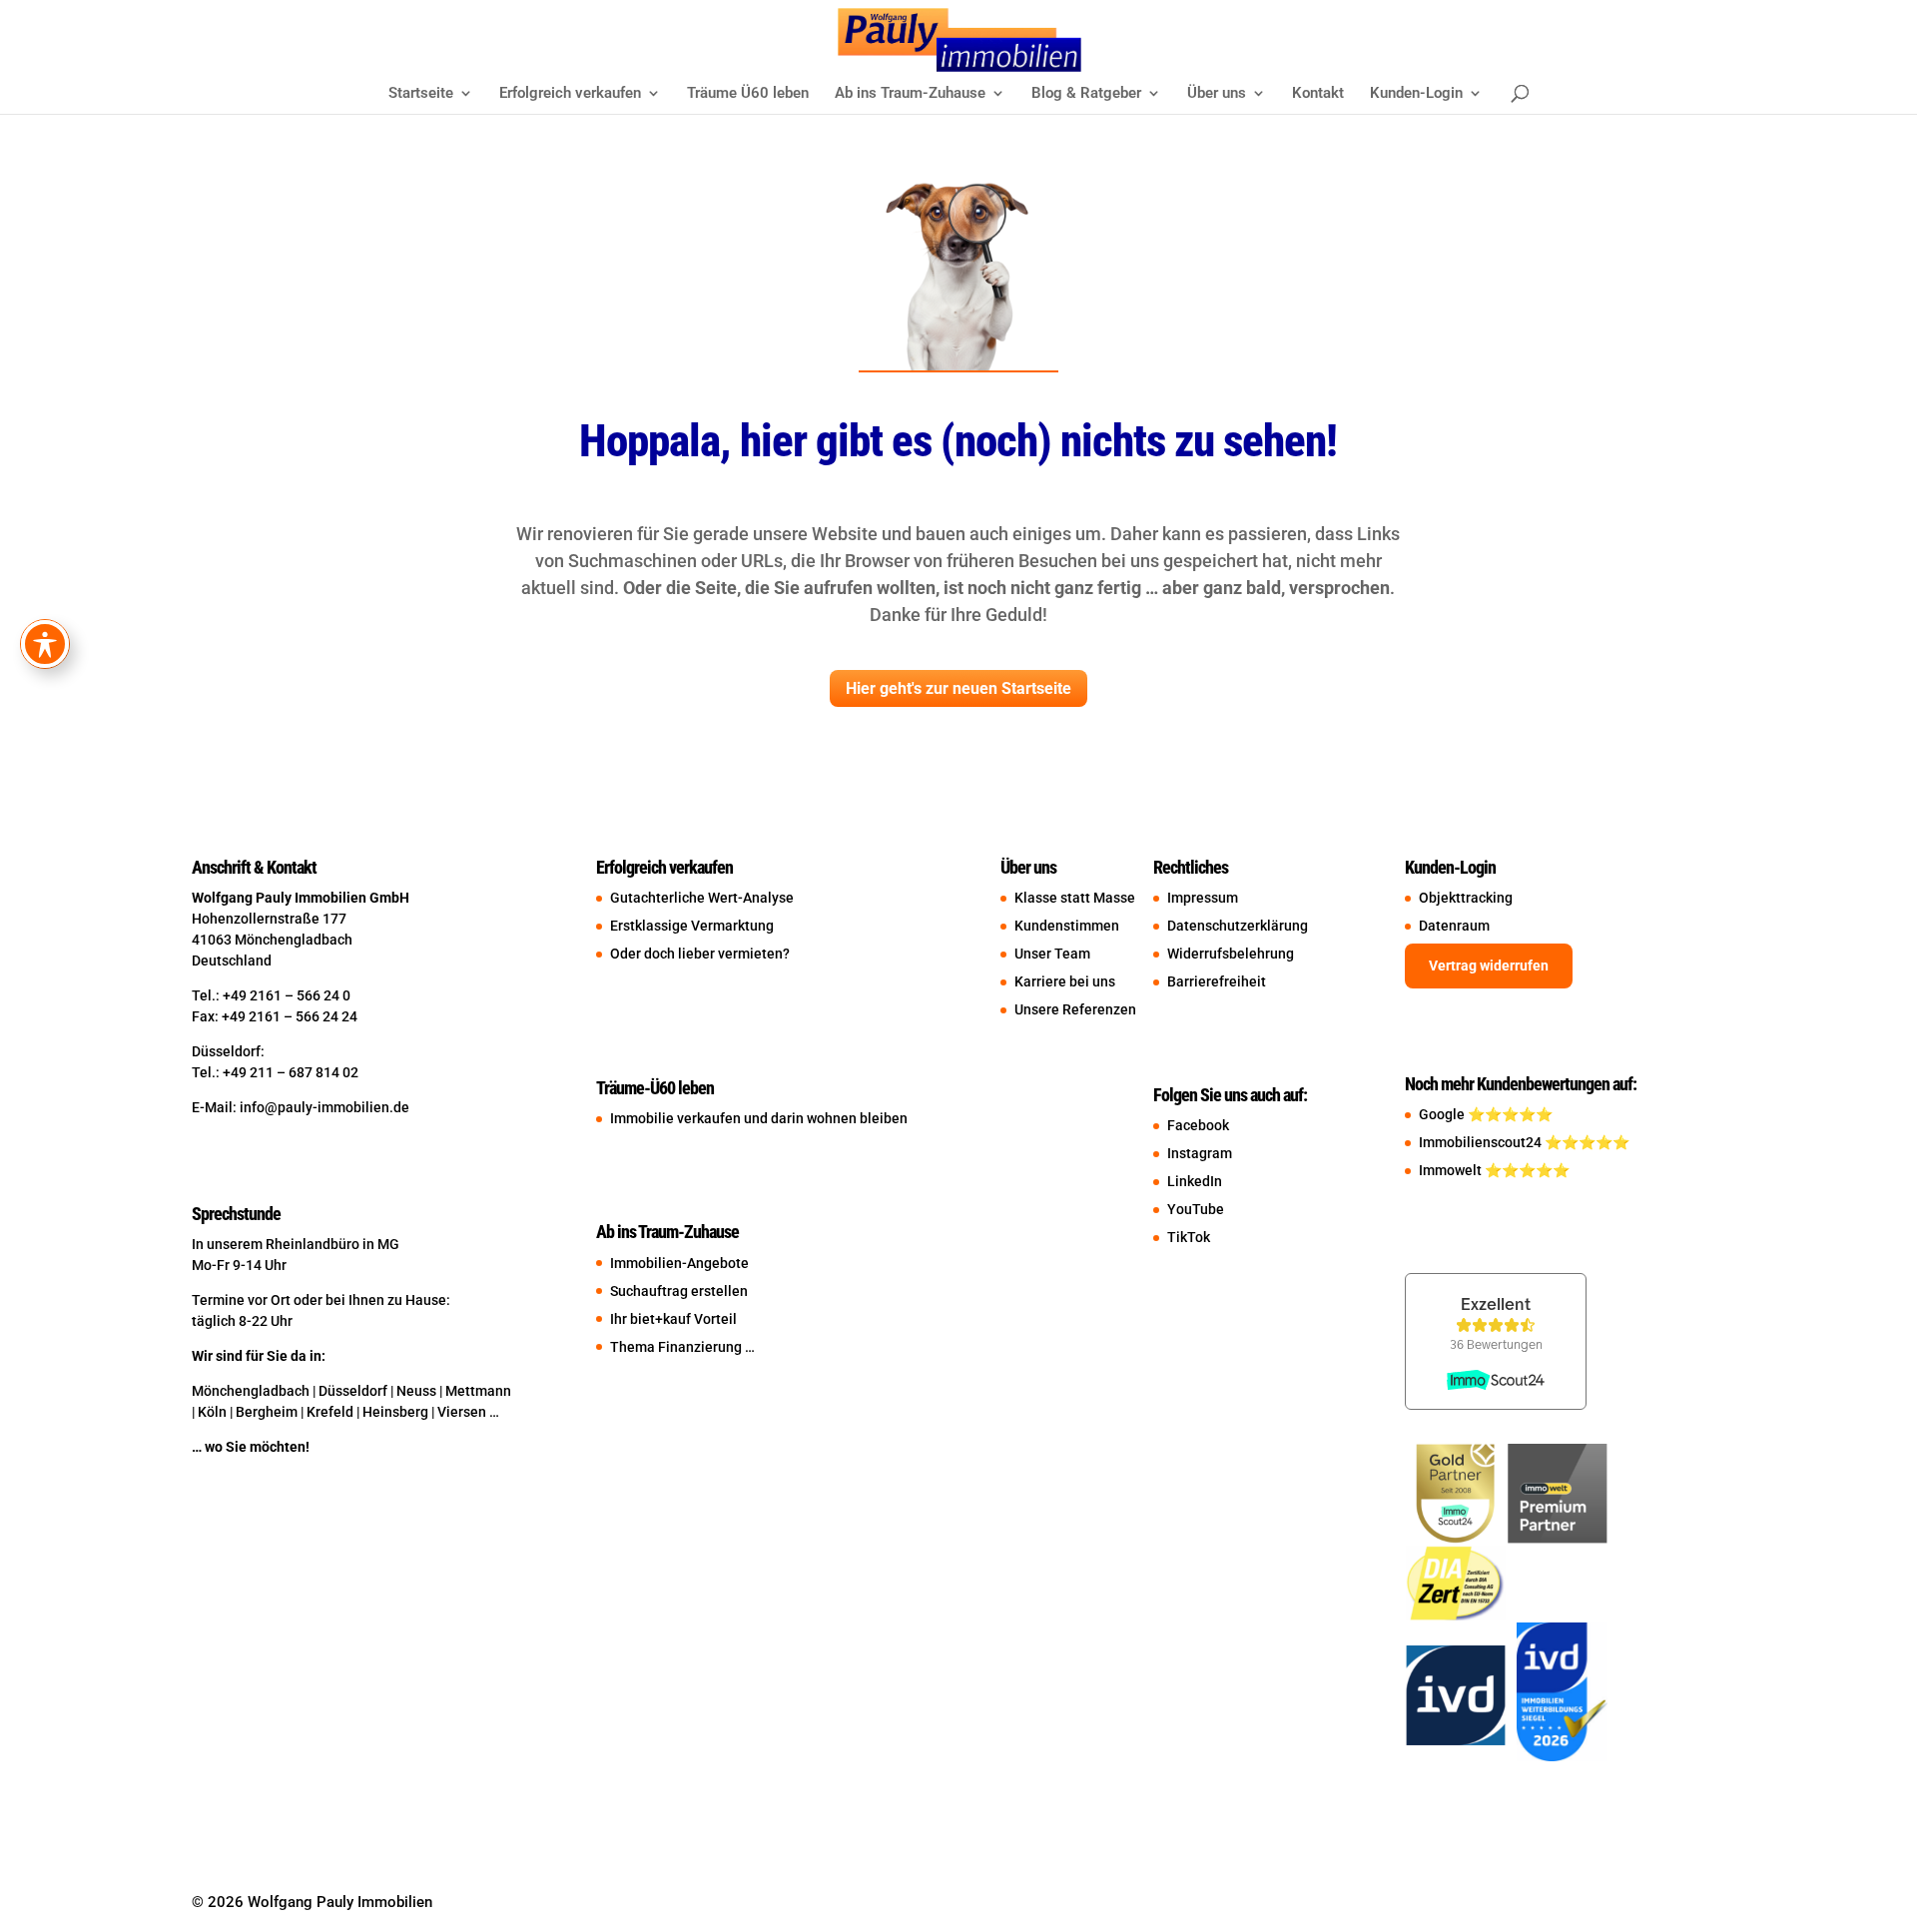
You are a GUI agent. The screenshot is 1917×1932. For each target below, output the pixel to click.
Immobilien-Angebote (679, 1263)
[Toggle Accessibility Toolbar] (45, 644)
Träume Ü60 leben (748, 94)
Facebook (1198, 1125)
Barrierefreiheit (1217, 981)
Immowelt (1452, 1170)
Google (1443, 1114)
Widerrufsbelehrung (1231, 954)
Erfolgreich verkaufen (570, 94)
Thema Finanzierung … (682, 1347)
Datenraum (1454, 926)
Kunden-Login (1416, 94)
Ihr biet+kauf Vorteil (673, 1319)
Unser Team (1052, 954)
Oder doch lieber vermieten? (700, 954)
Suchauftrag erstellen (679, 1291)
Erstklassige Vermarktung (692, 926)
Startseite (421, 94)
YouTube (1196, 1209)
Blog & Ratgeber (1086, 94)
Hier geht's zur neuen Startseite (958, 688)
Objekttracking (1466, 898)
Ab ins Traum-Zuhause (910, 94)
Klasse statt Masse (1084, 898)
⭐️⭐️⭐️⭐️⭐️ (1510, 1114)
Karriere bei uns (1065, 981)
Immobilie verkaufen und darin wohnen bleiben (759, 1118)
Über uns (1217, 94)
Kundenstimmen (1067, 926)
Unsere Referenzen (1075, 1009)
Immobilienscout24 (1482, 1142)
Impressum (1203, 898)
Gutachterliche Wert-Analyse (702, 898)
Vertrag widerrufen (1489, 966)
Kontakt (1318, 94)
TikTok (1189, 1237)
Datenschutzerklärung (1238, 926)
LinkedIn (1195, 1181)
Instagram (1200, 1153)
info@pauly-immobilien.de (324, 1107)
